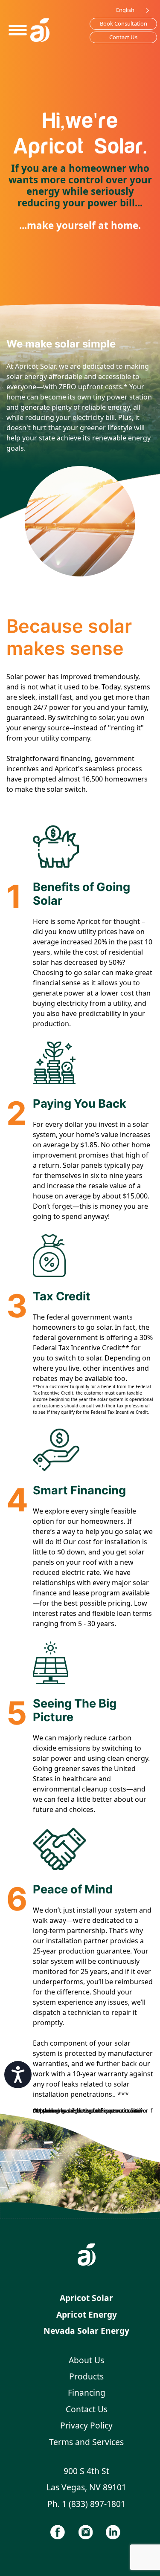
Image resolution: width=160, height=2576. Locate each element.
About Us (86, 2360)
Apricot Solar (86, 2298)
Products (86, 2376)
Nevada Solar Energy (86, 2331)
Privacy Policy (86, 2425)
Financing (87, 2392)
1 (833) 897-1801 (94, 2504)
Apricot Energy (87, 2314)
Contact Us (123, 37)
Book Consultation (124, 23)
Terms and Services (86, 2442)
